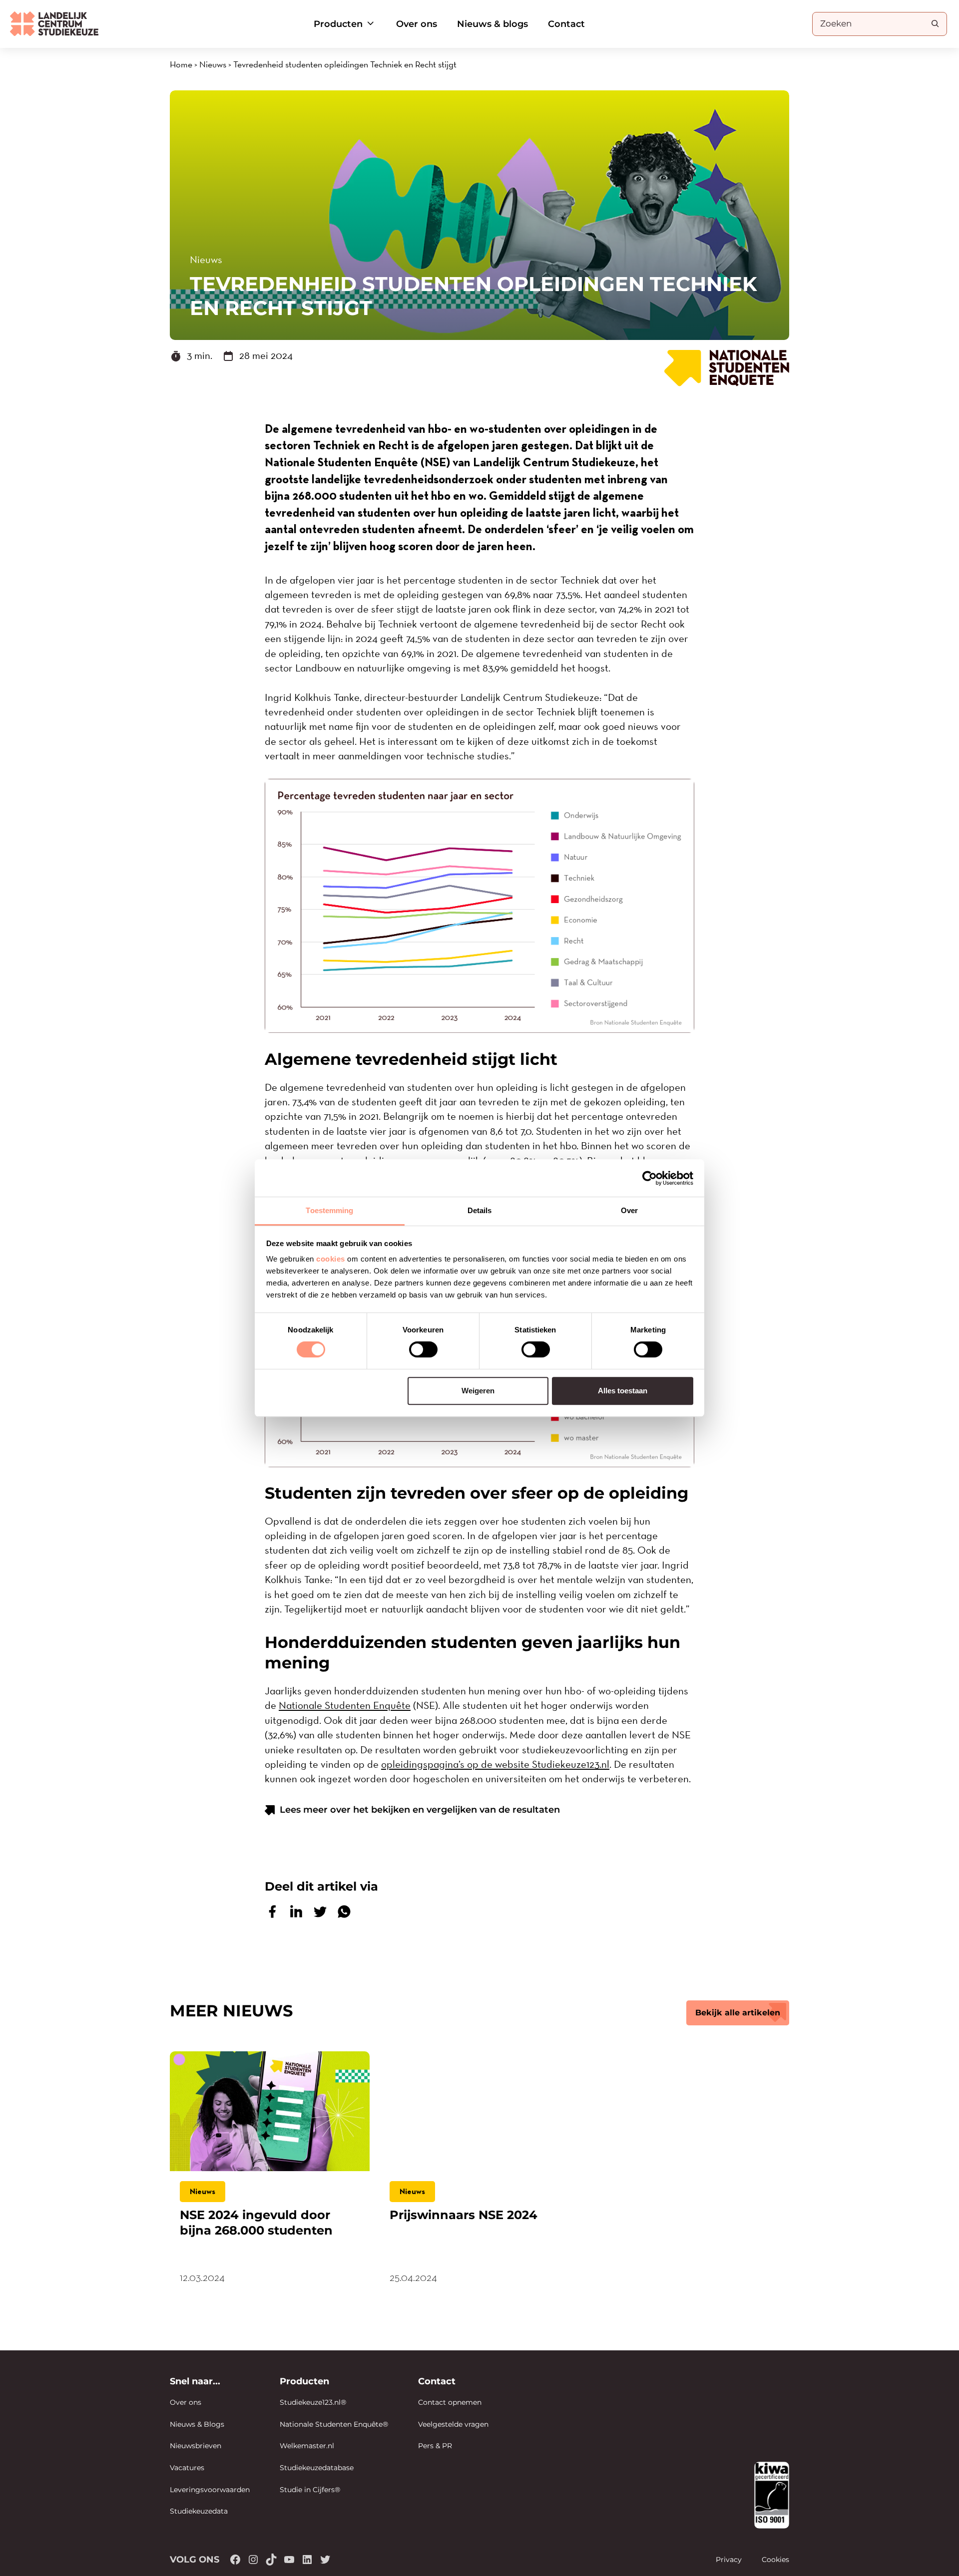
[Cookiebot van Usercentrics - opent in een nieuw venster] (650, 1178)
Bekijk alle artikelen (738, 2013)
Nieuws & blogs (492, 24)
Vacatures (187, 2468)
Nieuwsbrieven (196, 2446)
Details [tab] (480, 1210)
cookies (331, 1259)
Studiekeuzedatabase (317, 2468)
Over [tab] (629, 1210)
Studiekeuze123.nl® (313, 2402)
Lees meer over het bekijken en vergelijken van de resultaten (420, 1810)
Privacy (729, 2560)
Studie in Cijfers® (310, 2490)
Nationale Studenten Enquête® (334, 2424)
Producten (338, 24)
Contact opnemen (450, 2402)
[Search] (935, 23)
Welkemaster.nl (307, 2446)
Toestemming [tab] (329, 1210)
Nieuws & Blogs (197, 2424)
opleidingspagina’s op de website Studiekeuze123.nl (495, 1764)
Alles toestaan (623, 1391)
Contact (566, 24)
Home (181, 64)
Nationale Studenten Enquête (345, 1705)
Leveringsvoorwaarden (210, 2490)
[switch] (423, 1349)
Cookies (775, 2560)
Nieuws (213, 64)
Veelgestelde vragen (453, 2424)
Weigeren (478, 1391)
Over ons (417, 24)
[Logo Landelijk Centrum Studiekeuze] (54, 24)
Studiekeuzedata (199, 2511)
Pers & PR (435, 2446)
